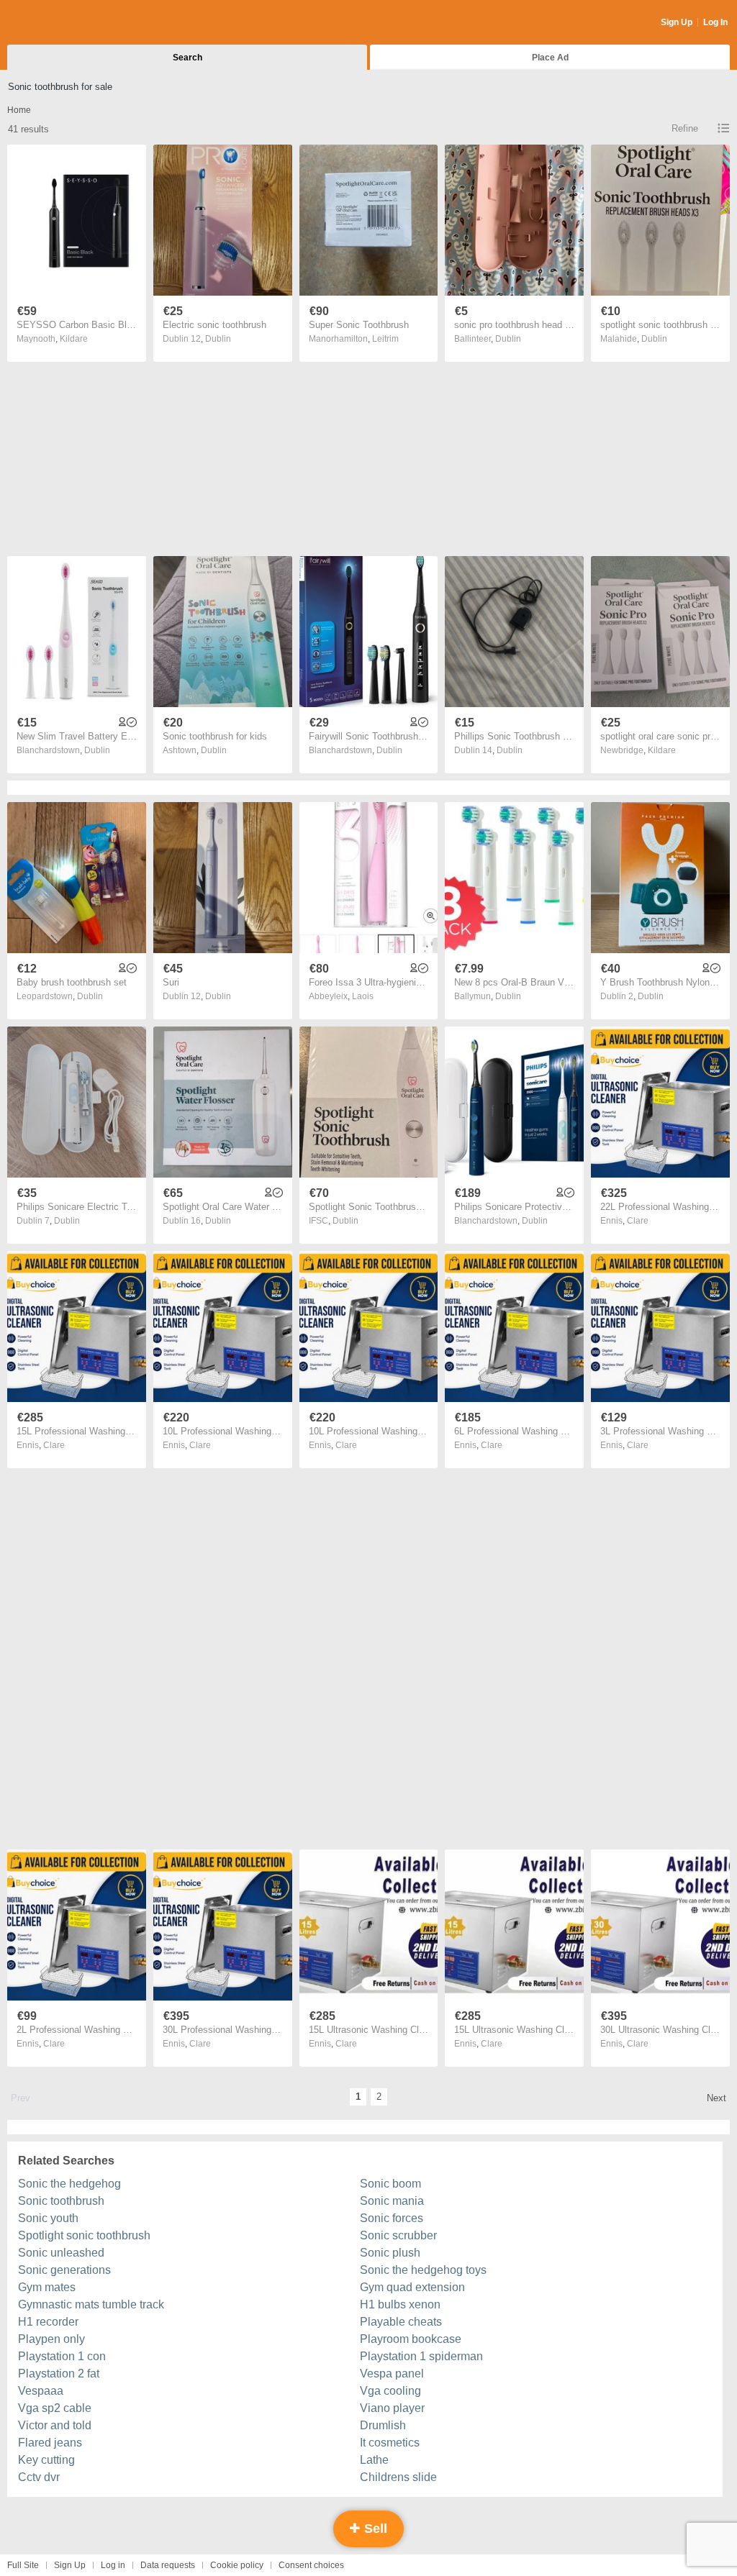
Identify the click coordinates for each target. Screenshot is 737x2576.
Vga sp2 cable (55, 2408)
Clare (638, 1221)
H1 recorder (48, 2322)
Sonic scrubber (398, 2235)
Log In (715, 22)
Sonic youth (48, 2218)
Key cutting (46, 2460)
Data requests (168, 2565)
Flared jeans (50, 2443)
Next (716, 2098)
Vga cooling (390, 2391)
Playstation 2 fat (59, 2374)
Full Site (23, 2565)
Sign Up (677, 22)
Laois (363, 996)
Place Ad (550, 58)
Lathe (374, 2460)
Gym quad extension (412, 2287)
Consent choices (311, 2565)
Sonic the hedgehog (69, 2184)
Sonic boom (390, 2184)
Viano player (392, 2408)
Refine (685, 128)
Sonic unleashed (61, 2253)
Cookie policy (237, 2565)
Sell (374, 2529)
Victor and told (55, 2425)
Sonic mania (392, 2201)
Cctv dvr (39, 2477)
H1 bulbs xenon (400, 2304)
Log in (113, 2565)
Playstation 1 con (62, 2356)
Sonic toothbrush (61, 2201)
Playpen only (51, 2339)
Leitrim (385, 339)
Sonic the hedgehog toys (423, 2270)
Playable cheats (401, 2322)
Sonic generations (64, 2270)
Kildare (74, 339)
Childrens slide (398, 2477)
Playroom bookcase (411, 2339)
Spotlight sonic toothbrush (84, 2235)
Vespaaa (41, 2391)
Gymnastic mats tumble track (91, 2304)
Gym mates (47, 2287)
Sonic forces (392, 2218)
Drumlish (383, 2425)
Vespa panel (392, 2374)
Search (187, 58)
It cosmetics (390, 2443)
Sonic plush (390, 2253)
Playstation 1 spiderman (421, 2356)
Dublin (218, 339)
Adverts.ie (64, 23)
